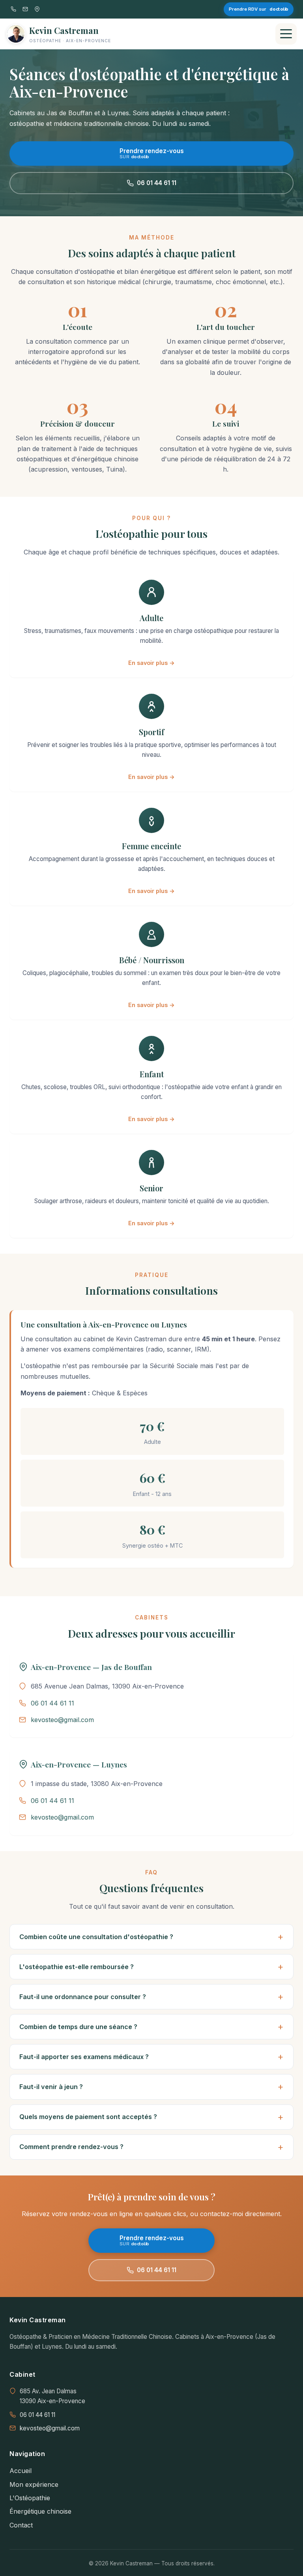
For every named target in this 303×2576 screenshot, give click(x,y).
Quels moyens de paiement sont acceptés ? (88, 2117)
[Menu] (286, 34)
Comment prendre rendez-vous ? (71, 2147)
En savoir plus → (151, 663)
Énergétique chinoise (40, 2511)
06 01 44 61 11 (157, 183)
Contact (21, 2525)
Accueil (21, 2471)
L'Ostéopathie (30, 2498)
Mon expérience (34, 2484)
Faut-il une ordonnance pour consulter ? (83, 1997)
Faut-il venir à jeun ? (51, 2087)
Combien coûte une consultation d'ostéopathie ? (96, 1937)
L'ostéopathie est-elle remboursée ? (77, 1967)
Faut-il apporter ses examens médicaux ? (84, 2057)
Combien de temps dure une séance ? (78, 2027)
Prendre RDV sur (258, 9)
